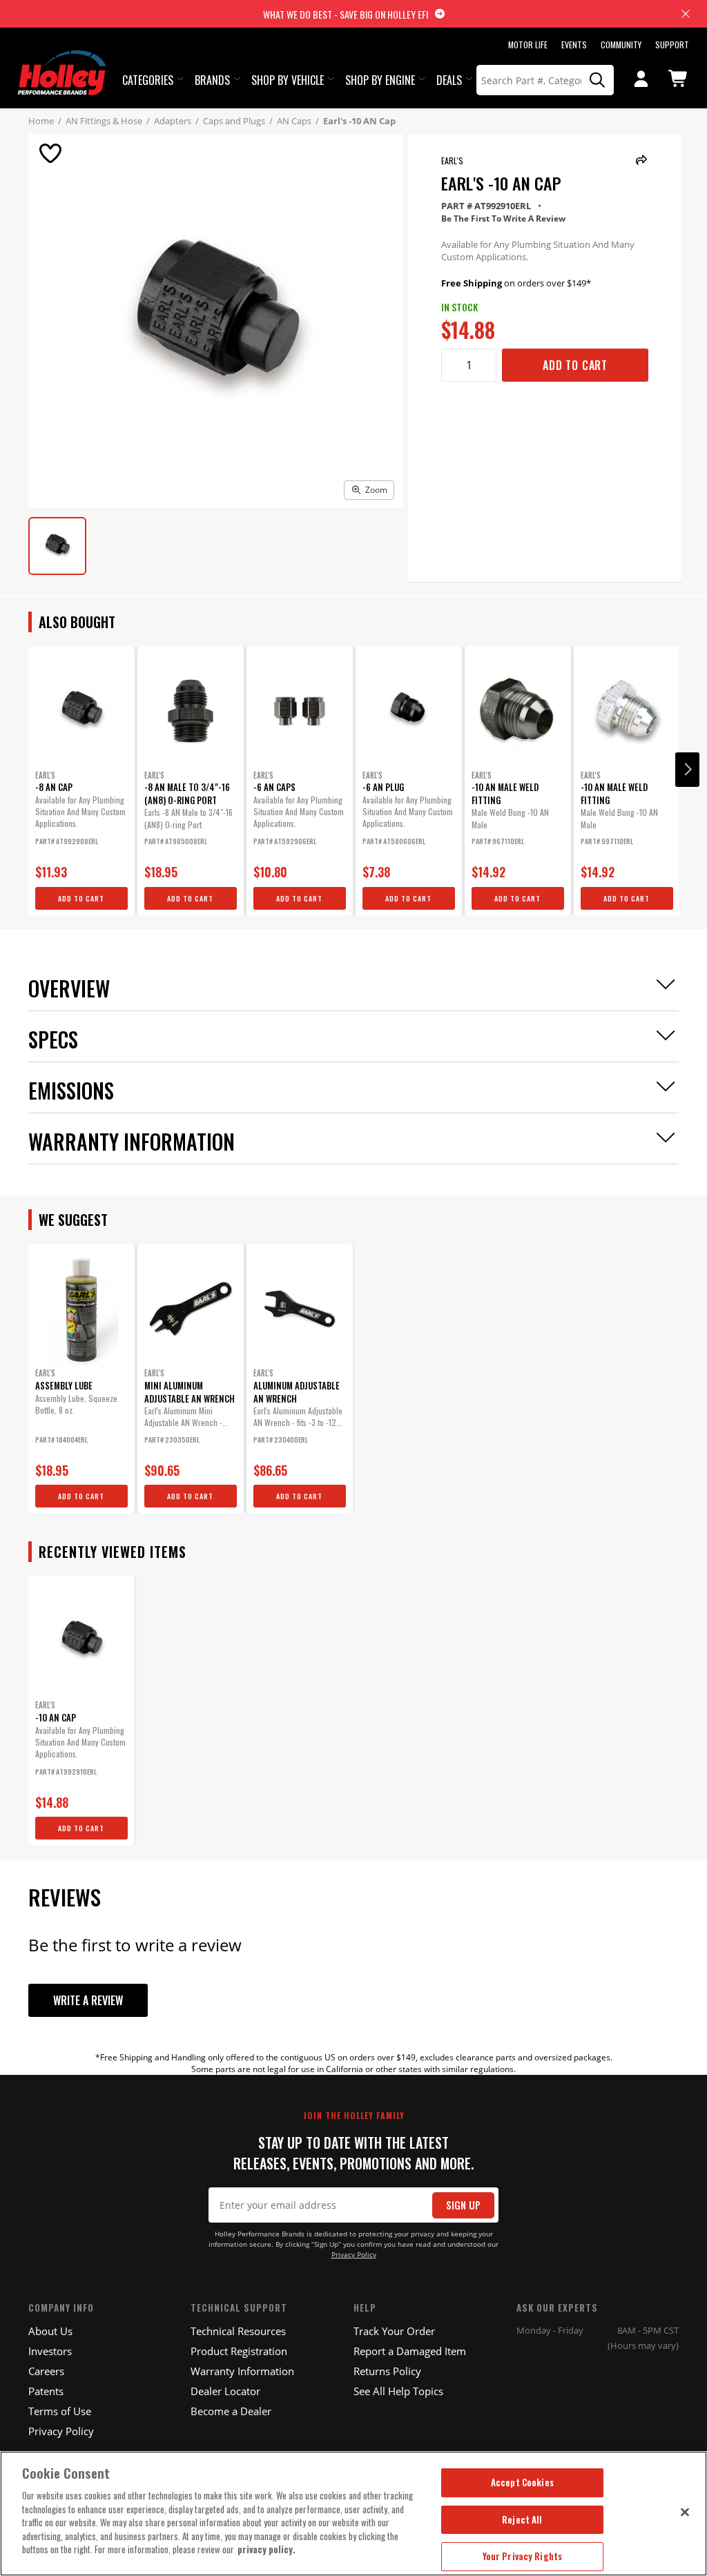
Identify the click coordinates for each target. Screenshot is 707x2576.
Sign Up (463, 2205)
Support (672, 45)
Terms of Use (60, 2411)
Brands (212, 80)
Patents (46, 2391)
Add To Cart (575, 365)
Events (574, 45)
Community (621, 45)
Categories (148, 80)
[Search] (598, 80)
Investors (50, 2351)
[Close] (685, 2512)
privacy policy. (267, 2549)
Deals (449, 80)
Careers (46, 2371)
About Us (50, 2331)
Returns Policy (387, 2371)
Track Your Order (394, 2331)
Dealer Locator (225, 2391)
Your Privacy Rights (522, 2556)
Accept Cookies (522, 2482)
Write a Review (88, 2000)
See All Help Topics (398, 2391)
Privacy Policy (354, 2255)
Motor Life (528, 45)
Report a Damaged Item (410, 2351)
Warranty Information (242, 2371)
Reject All (522, 2519)
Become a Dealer (231, 2411)
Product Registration (239, 2351)
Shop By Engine (380, 80)
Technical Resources (238, 2331)
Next (687, 770)
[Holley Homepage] (63, 60)
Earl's (452, 160)
